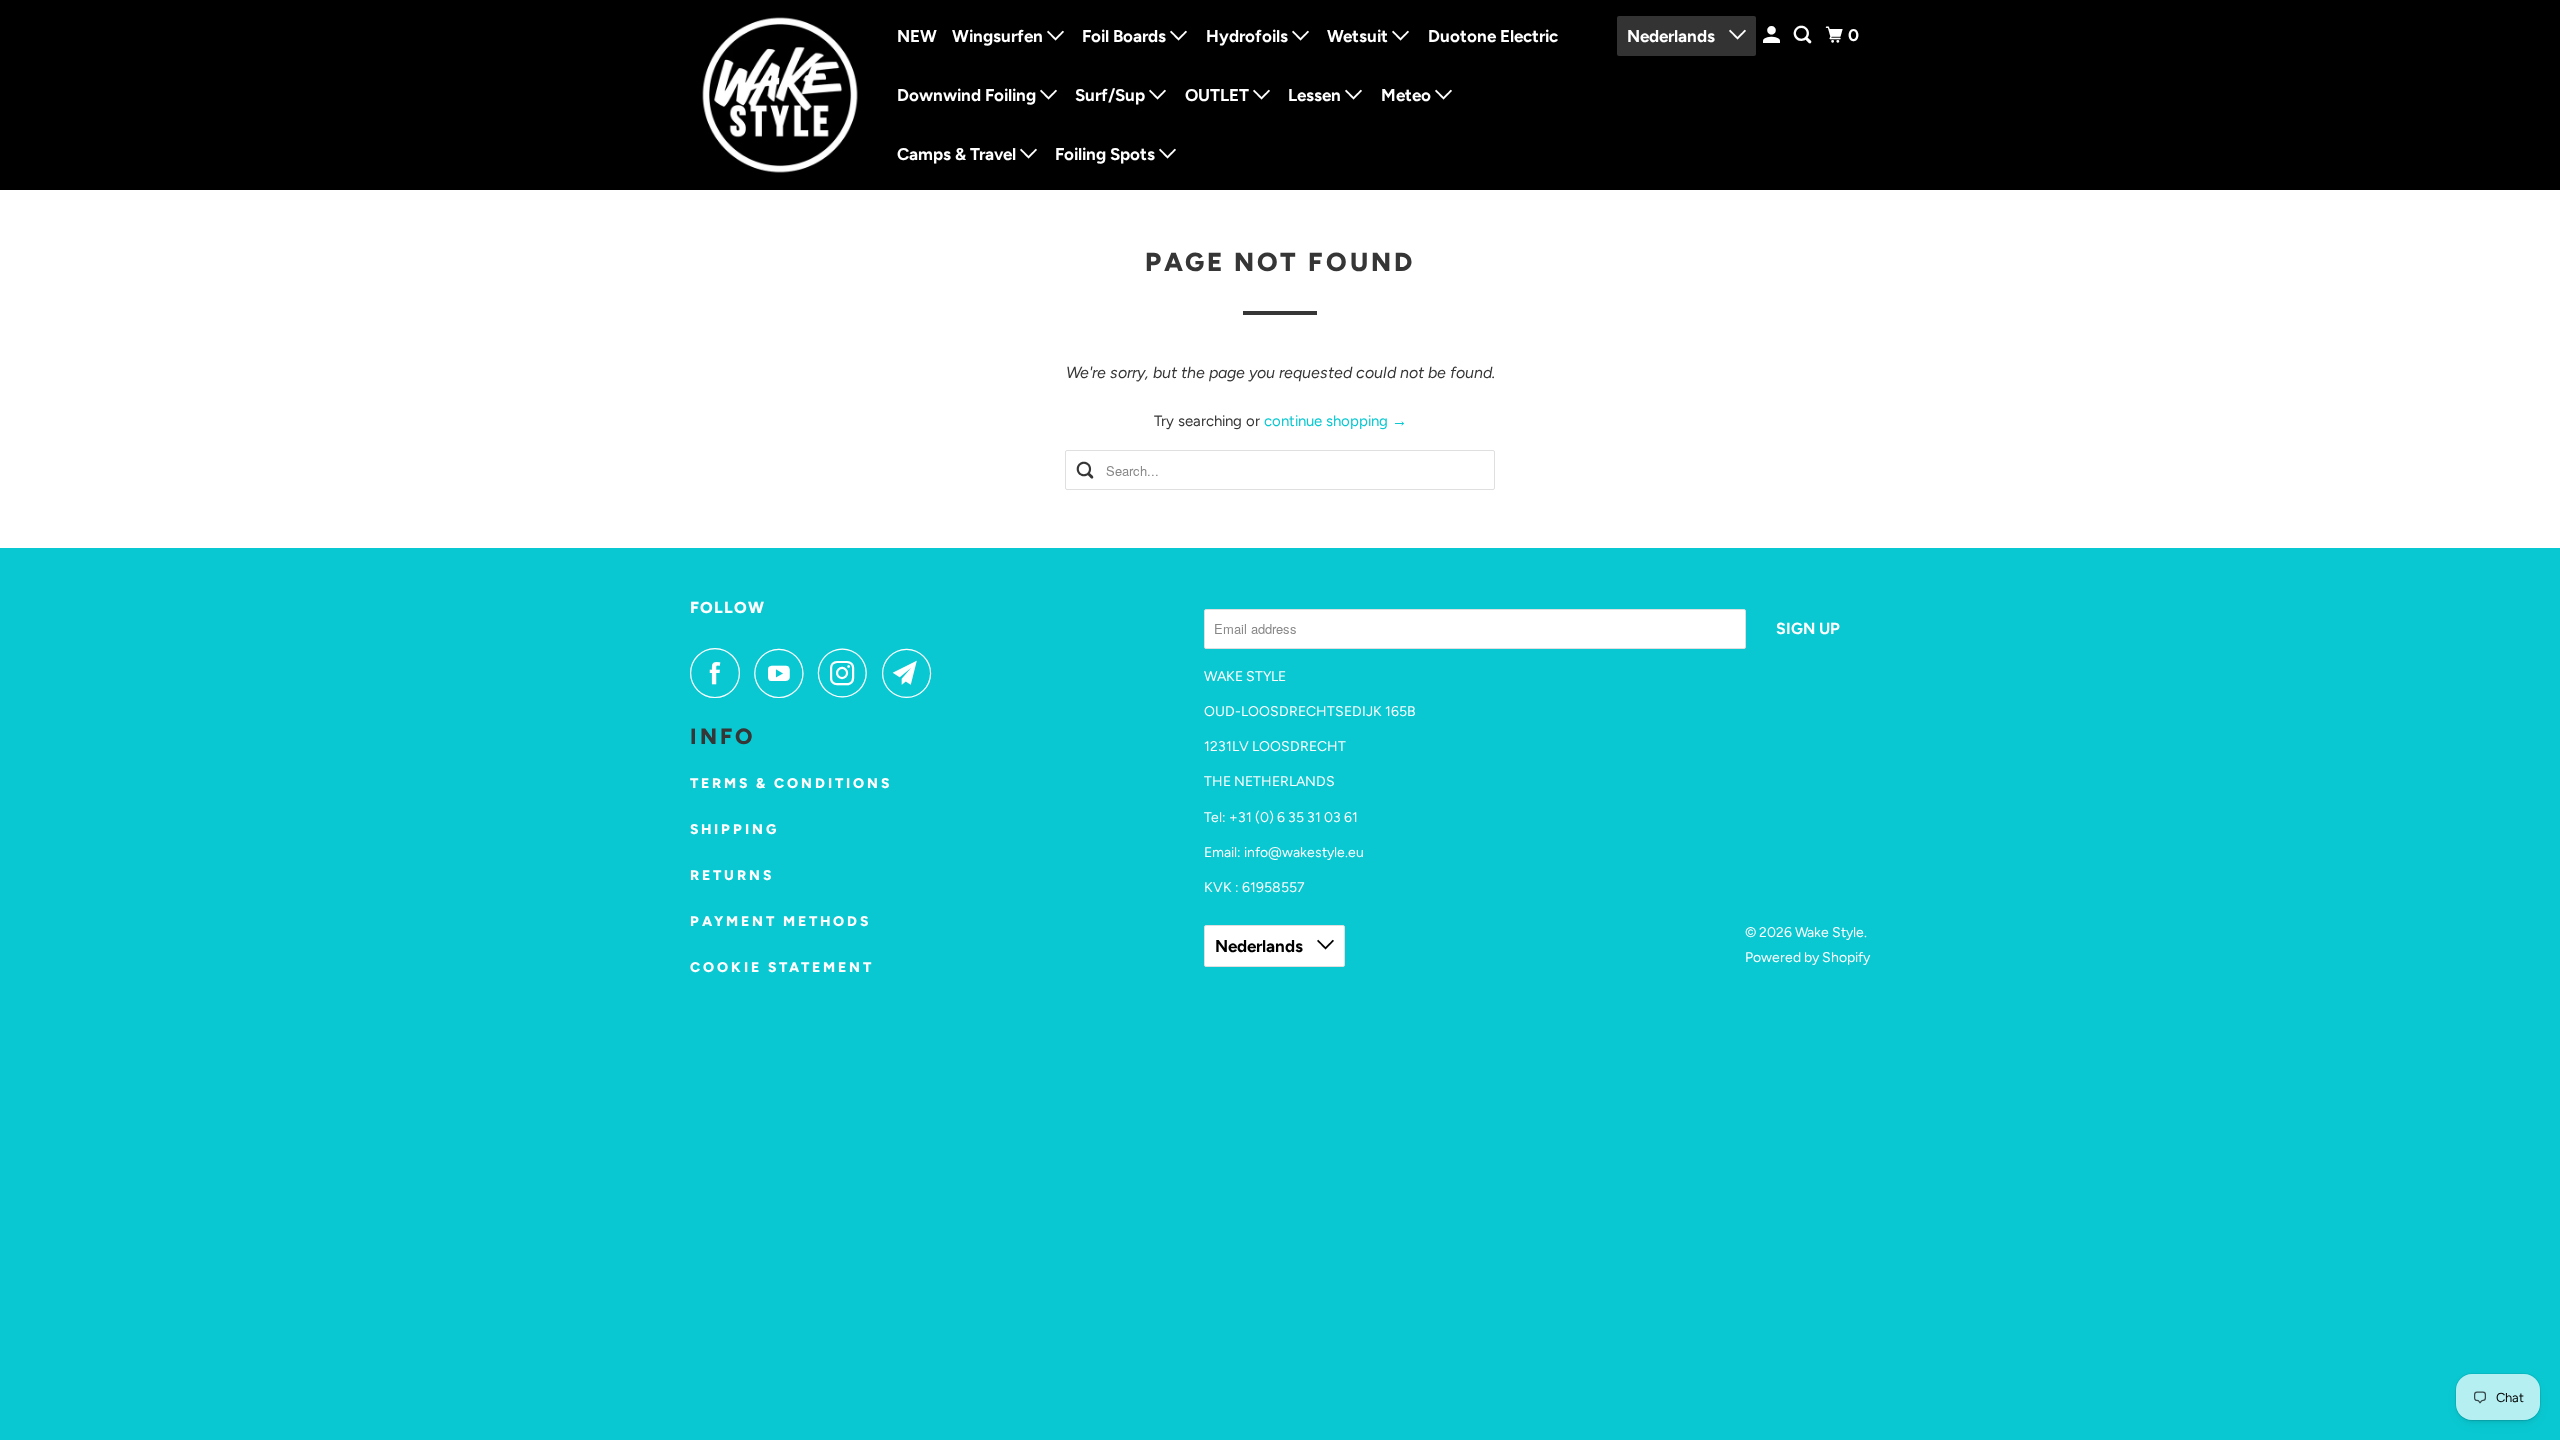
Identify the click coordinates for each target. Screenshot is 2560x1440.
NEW (917, 36)
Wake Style (1829, 932)
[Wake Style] (780, 95)
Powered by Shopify (1807, 957)
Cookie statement (782, 967)
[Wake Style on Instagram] (848, 673)
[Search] (1804, 35)
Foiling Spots (1107, 154)
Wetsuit (1359, 36)
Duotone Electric (1493, 36)
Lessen (1316, 95)
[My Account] (1773, 35)
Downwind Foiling (968, 95)
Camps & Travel (958, 154)
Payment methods (780, 921)
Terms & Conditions (791, 783)
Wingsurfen (999, 36)
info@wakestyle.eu (1304, 852)
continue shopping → (1335, 421)
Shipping (734, 829)
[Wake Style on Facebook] (720, 673)
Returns (732, 875)
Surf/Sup (1112, 95)
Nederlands (1673, 36)
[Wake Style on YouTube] (784, 673)
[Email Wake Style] (912, 673)
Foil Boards (1126, 36)
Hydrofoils (1249, 36)
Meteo (1408, 95)
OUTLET (1219, 95)
